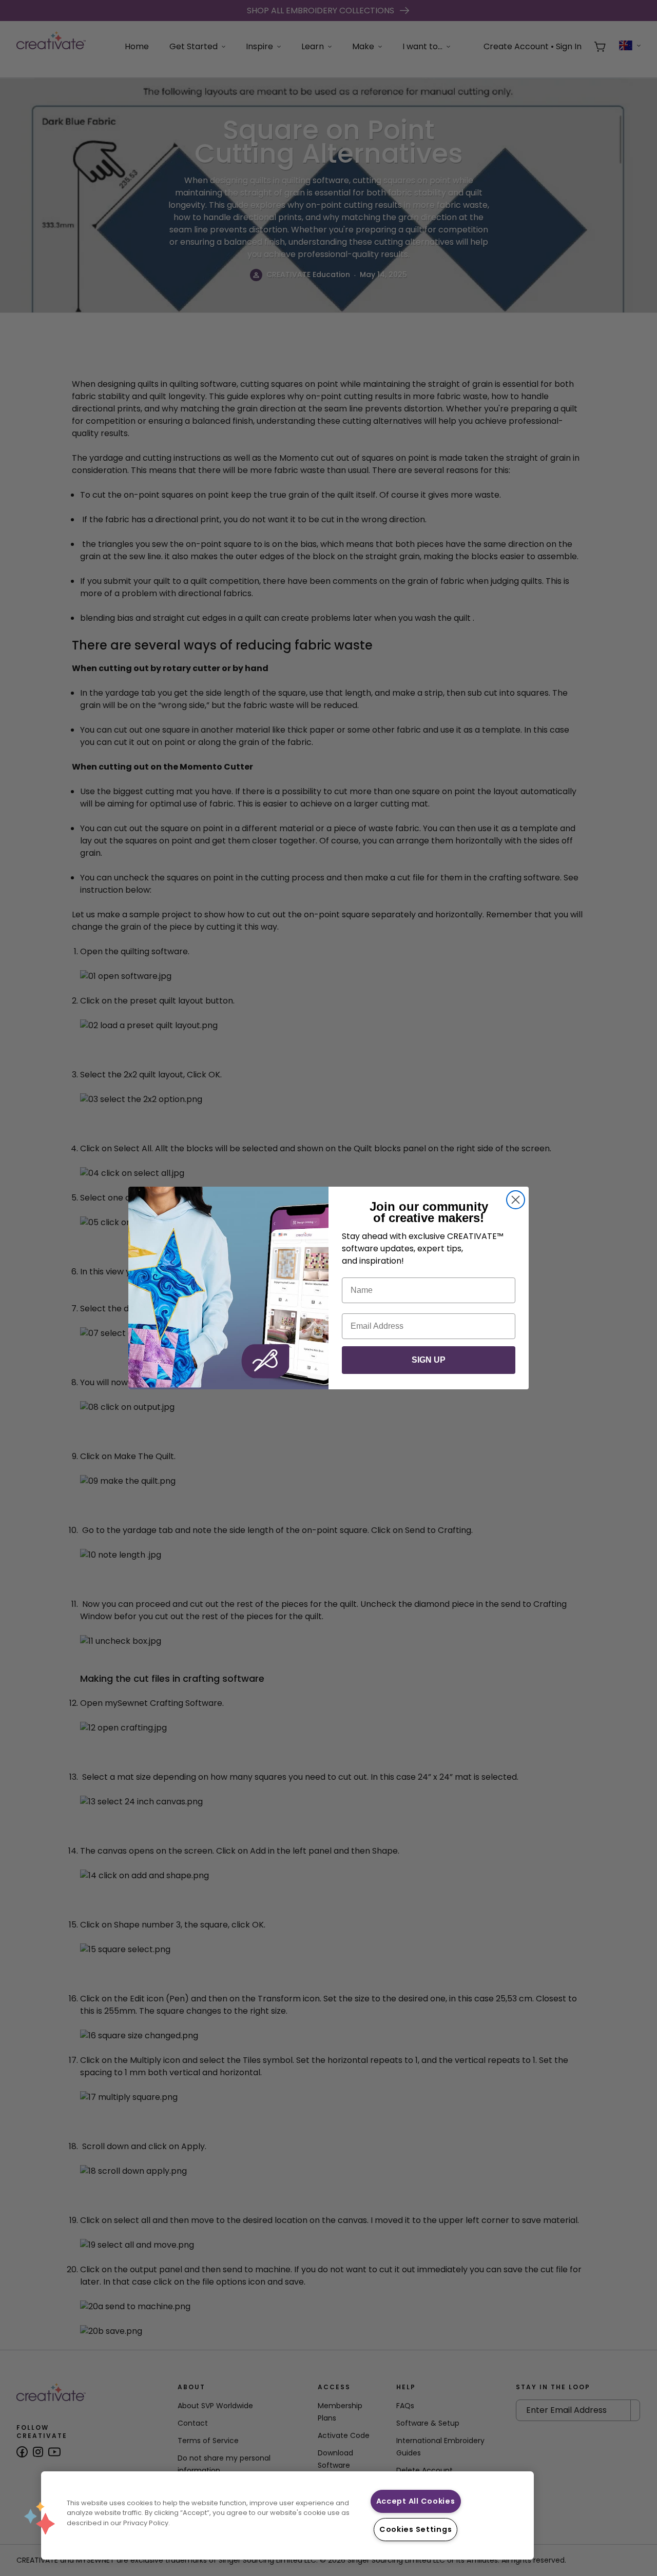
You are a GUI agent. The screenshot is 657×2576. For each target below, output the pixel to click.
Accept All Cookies (416, 2501)
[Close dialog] (516, 1200)
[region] (287, 2515)
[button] (40, 2518)
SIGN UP (429, 1360)
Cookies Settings (416, 2529)
